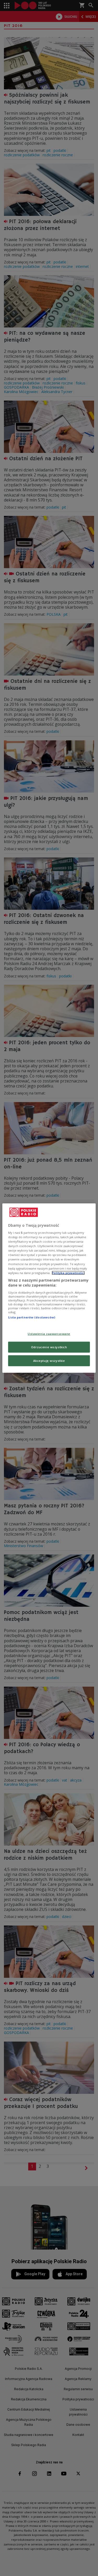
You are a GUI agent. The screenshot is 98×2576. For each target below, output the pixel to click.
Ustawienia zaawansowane (49, 1334)
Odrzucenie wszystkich (49, 1347)
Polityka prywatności (68, 1273)
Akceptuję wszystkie (49, 1361)
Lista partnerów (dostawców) (32, 1317)
